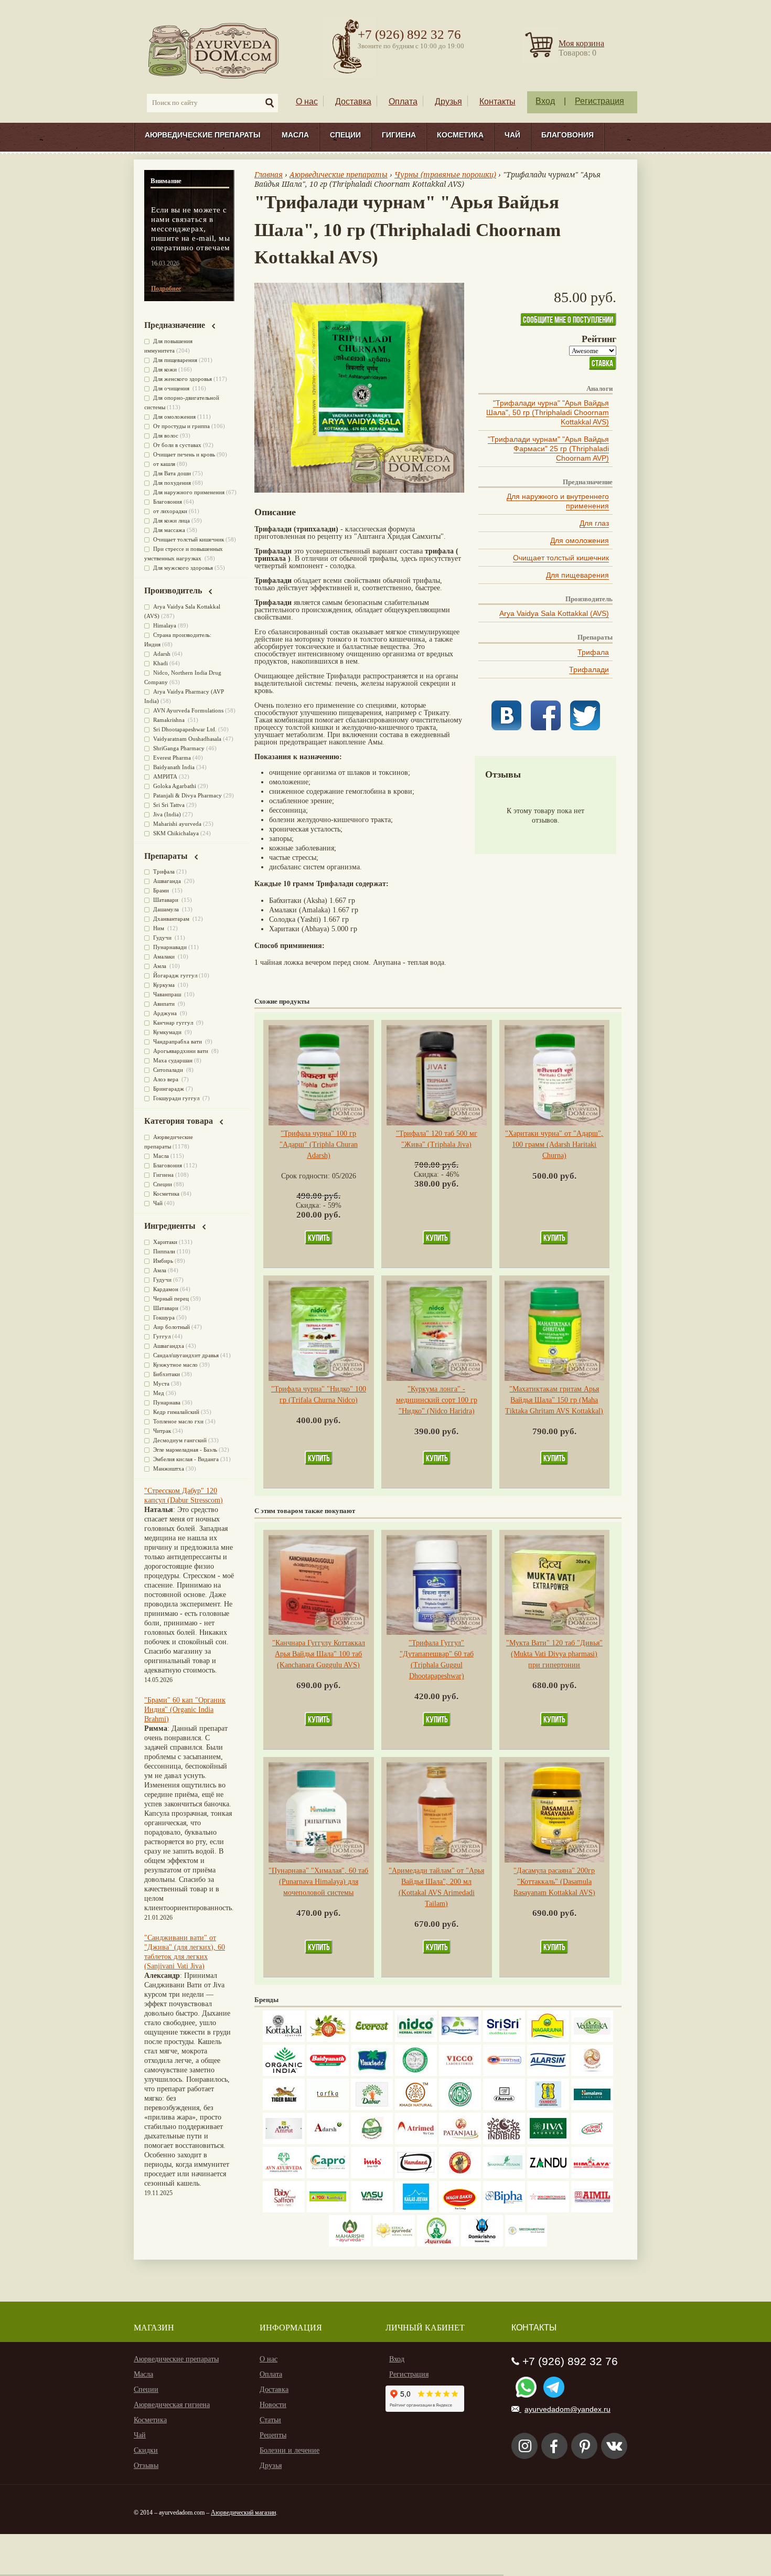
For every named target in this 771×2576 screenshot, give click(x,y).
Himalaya (165, 625)
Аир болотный (172, 1327)
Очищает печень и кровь (184, 454)
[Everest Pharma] (372, 2040)
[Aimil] (592, 2210)
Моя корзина (581, 43)
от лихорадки (170, 511)
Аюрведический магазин (243, 2513)
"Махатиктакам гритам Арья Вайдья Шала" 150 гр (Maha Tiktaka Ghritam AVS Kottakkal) (554, 1400)
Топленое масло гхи (178, 1421)
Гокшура (164, 1317)
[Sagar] (438, 2244)
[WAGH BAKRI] (460, 2210)
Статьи (270, 2420)
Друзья (448, 102)
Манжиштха (169, 1468)
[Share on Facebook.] (546, 728)
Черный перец (171, 1298)
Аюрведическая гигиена (172, 2405)
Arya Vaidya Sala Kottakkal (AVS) (554, 613)
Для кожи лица (172, 520)
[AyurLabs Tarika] (328, 2108)
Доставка (353, 102)
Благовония (567, 135)
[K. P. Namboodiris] (416, 2074)
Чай (512, 135)
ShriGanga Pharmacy (179, 748)
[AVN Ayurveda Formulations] (284, 2176)
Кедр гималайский (176, 1412)
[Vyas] (460, 2176)
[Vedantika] (592, 2040)
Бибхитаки (167, 1374)
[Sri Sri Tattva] (504, 2040)
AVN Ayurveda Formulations (188, 710)
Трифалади (589, 669)
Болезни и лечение (290, 2450)
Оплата (403, 102)
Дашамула (167, 909)
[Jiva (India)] (548, 2142)
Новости (273, 2405)
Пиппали (164, 1251)
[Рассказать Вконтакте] (506, 728)
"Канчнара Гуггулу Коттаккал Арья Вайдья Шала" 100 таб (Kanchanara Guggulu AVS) (319, 1654)
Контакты (497, 102)
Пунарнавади (170, 947)
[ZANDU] (548, 2176)
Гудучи (163, 938)
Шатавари (167, 900)
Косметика (460, 135)
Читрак (162, 1431)
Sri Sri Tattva (169, 805)
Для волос (166, 435)
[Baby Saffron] (284, 2210)
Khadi (160, 663)
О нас (307, 102)
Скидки (146, 2450)
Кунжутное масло (175, 1365)
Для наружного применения (189, 492)
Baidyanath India (174, 767)
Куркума (165, 985)
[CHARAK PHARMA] (504, 2108)
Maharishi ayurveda (177, 824)
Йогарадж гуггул (175, 975)
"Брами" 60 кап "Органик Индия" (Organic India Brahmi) (185, 1710)
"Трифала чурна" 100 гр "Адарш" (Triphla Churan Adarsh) (319, 1145)
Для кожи (165, 369)
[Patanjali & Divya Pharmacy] (460, 2142)
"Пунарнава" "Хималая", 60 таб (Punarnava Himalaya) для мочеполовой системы (318, 1882)
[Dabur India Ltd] (372, 2108)
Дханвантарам (172, 919)
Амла (160, 966)
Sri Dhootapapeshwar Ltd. (185, 729)
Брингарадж (169, 1089)
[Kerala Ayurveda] (394, 2244)
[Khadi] (416, 2108)
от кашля (164, 464)
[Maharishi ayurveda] (350, 2244)
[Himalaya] (592, 2108)
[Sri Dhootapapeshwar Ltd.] (460, 2040)
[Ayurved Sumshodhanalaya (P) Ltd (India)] (416, 2210)
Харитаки (165, 1242)
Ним (159, 928)
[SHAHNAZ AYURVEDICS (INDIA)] (504, 2176)
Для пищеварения (577, 575)
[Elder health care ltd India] (284, 2108)
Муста (161, 1383)
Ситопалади (169, 1070)
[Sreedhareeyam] (526, 2244)
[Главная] (214, 50)
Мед (159, 1393)
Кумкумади (168, 1032)
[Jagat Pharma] (504, 2074)
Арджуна (166, 1013)
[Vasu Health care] (372, 2210)
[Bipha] (504, 2210)
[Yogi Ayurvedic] (328, 2210)
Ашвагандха (169, 1346)
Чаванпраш (168, 994)
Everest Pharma (172, 758)
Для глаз (594, 523)
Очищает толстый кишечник (561, 558)
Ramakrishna (170, 720)
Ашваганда (168, 881)
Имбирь (163, 1261)
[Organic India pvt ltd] (284, 2074)
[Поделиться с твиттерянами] (585, 728)
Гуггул (162, 1336)
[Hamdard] (416, 2176)
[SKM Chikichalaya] (548, 2210)
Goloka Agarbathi (175, 786)
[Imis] (372, 2176)
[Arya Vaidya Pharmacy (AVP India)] (328, 2040)
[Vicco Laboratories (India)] (460, 2074)
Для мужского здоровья (183, 568)
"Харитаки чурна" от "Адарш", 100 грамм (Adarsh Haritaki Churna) (554, 1145)
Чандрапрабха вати (178, 1041)
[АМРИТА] (504, 2142)
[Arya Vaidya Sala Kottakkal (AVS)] (284, 2040)
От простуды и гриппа (181, 426)
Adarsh (162, 654)
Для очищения (172, 388)
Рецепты (273, 2435)
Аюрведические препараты (203, 135)
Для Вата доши (172, 473)
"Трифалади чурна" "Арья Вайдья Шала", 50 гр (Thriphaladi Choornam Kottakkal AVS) (548, 412)
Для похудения (172, 483)
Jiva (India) (167, 814)
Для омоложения (580, 540)
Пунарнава (167, 1402)
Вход (545, 101)
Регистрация (599, 101)
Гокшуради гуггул (177, 1098)
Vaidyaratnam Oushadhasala (187, 739)
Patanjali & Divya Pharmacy (188, 795)
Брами (162, 890)
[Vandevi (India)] (548, 2108)
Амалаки (165, 956)
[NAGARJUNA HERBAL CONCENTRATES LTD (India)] (548, 2040)
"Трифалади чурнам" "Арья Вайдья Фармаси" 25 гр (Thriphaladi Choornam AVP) (548, 449)
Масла (295, 135)
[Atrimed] (416, 2142)
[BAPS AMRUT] (284, 2142)
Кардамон (166, 1289)
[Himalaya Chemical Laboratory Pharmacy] (592, 2176)
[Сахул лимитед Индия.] (592, 2074)
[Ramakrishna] (482, 2244)
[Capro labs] (328, 2176)
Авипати (165, 1004)
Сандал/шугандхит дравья (186, 1355)
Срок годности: (307, 1176)
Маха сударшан (173, 1060)
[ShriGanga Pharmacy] (592, 2142)
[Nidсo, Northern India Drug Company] (416, 2040)
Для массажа (169, 530)
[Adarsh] (328, 2142)
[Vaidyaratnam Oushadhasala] (460, 2108)
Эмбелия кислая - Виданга (186, 1459)
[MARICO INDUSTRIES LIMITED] (372, 2074)
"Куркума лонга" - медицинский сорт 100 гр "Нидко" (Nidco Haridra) (437, 1400)
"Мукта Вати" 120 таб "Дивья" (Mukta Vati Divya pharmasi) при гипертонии (554, 1654)
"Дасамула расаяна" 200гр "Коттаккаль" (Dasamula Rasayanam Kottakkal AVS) (554, 1882)
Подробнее (166, 289)
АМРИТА (165, 776)
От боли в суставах (177, 445)
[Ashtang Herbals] (372, 2142)
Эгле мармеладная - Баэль (185, 1450)
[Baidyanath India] (328, 2074)
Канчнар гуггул (174, 1023)
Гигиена (399, 135)
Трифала (593, 652)
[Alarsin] (548, 2074)
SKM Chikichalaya (176, 833)
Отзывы (146, 2466)
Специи (345, 135)
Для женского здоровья (183, 379)
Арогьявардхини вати (181, 1051)
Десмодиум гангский (180, 1440)
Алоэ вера (167, 1079)
